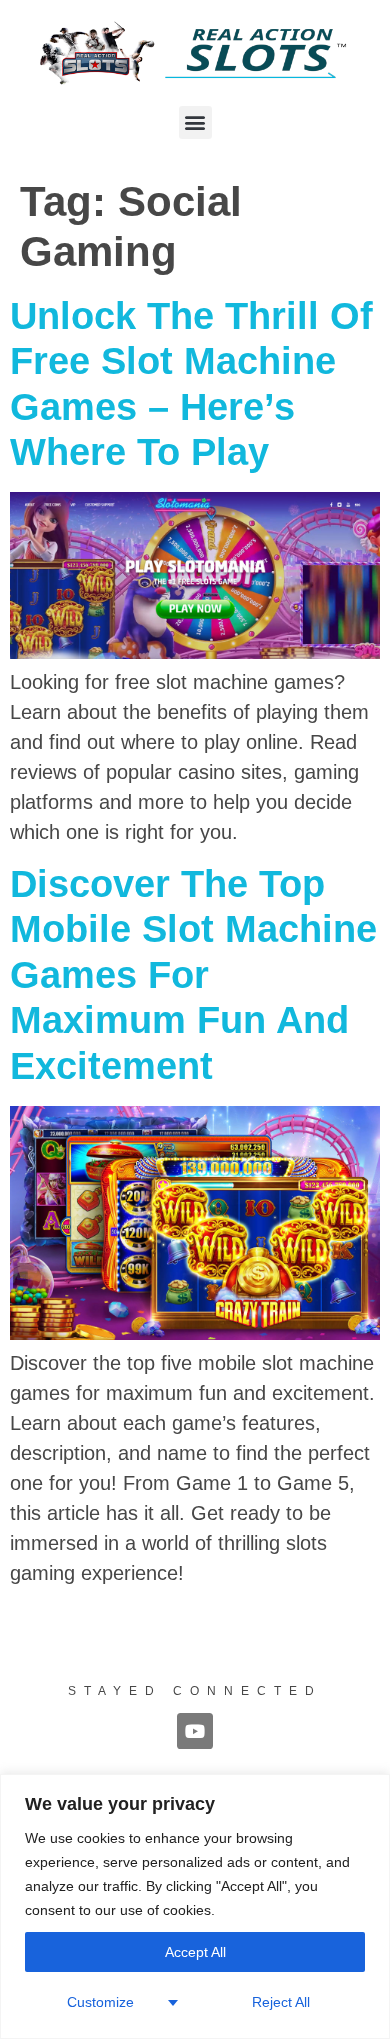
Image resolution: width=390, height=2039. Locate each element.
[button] (195, 122)
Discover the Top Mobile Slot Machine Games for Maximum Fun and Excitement (193, 975)
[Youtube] (195, 1731)
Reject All (281, 2002)
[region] (195, 1906)
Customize (100, 2002)
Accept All (195, 1952)
